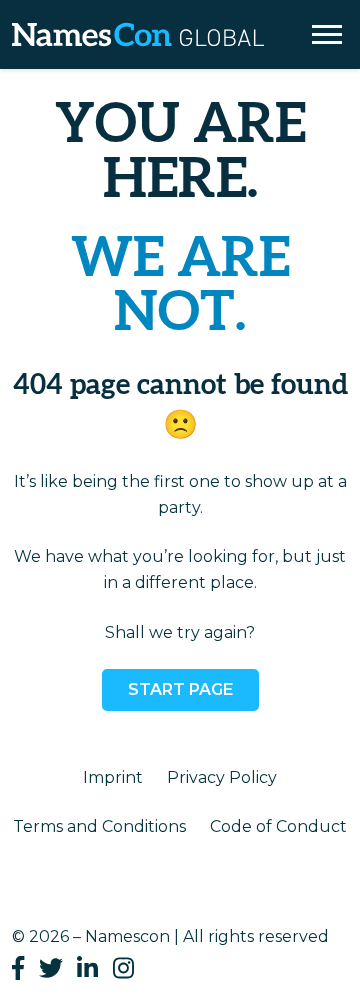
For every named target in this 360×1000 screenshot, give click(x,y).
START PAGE (180, 689)
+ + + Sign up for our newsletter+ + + (180, 77)
